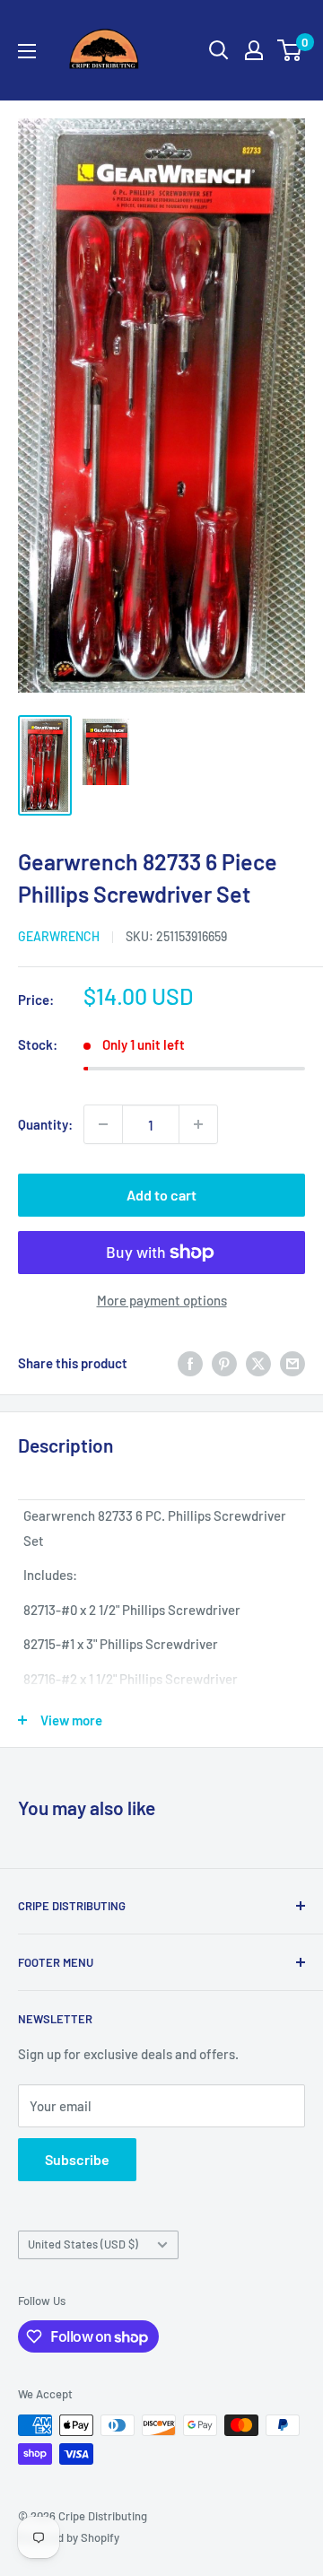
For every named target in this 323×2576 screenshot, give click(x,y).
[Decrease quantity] (103, 1124)
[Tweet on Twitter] (258, 1362)
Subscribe (77, 2159)
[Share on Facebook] (190, 1362)
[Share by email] (292, 1362)
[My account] (254, 50)
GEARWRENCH (59, 936)
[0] (290, 50)
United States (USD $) (83, 2244)
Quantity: (45, 1124)
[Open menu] (27, 51)
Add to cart (161, 1195)
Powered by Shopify (69, 2537)
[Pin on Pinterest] (224, 1362)
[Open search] (219, 50)
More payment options (162, 1300)
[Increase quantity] (198, 1124)
